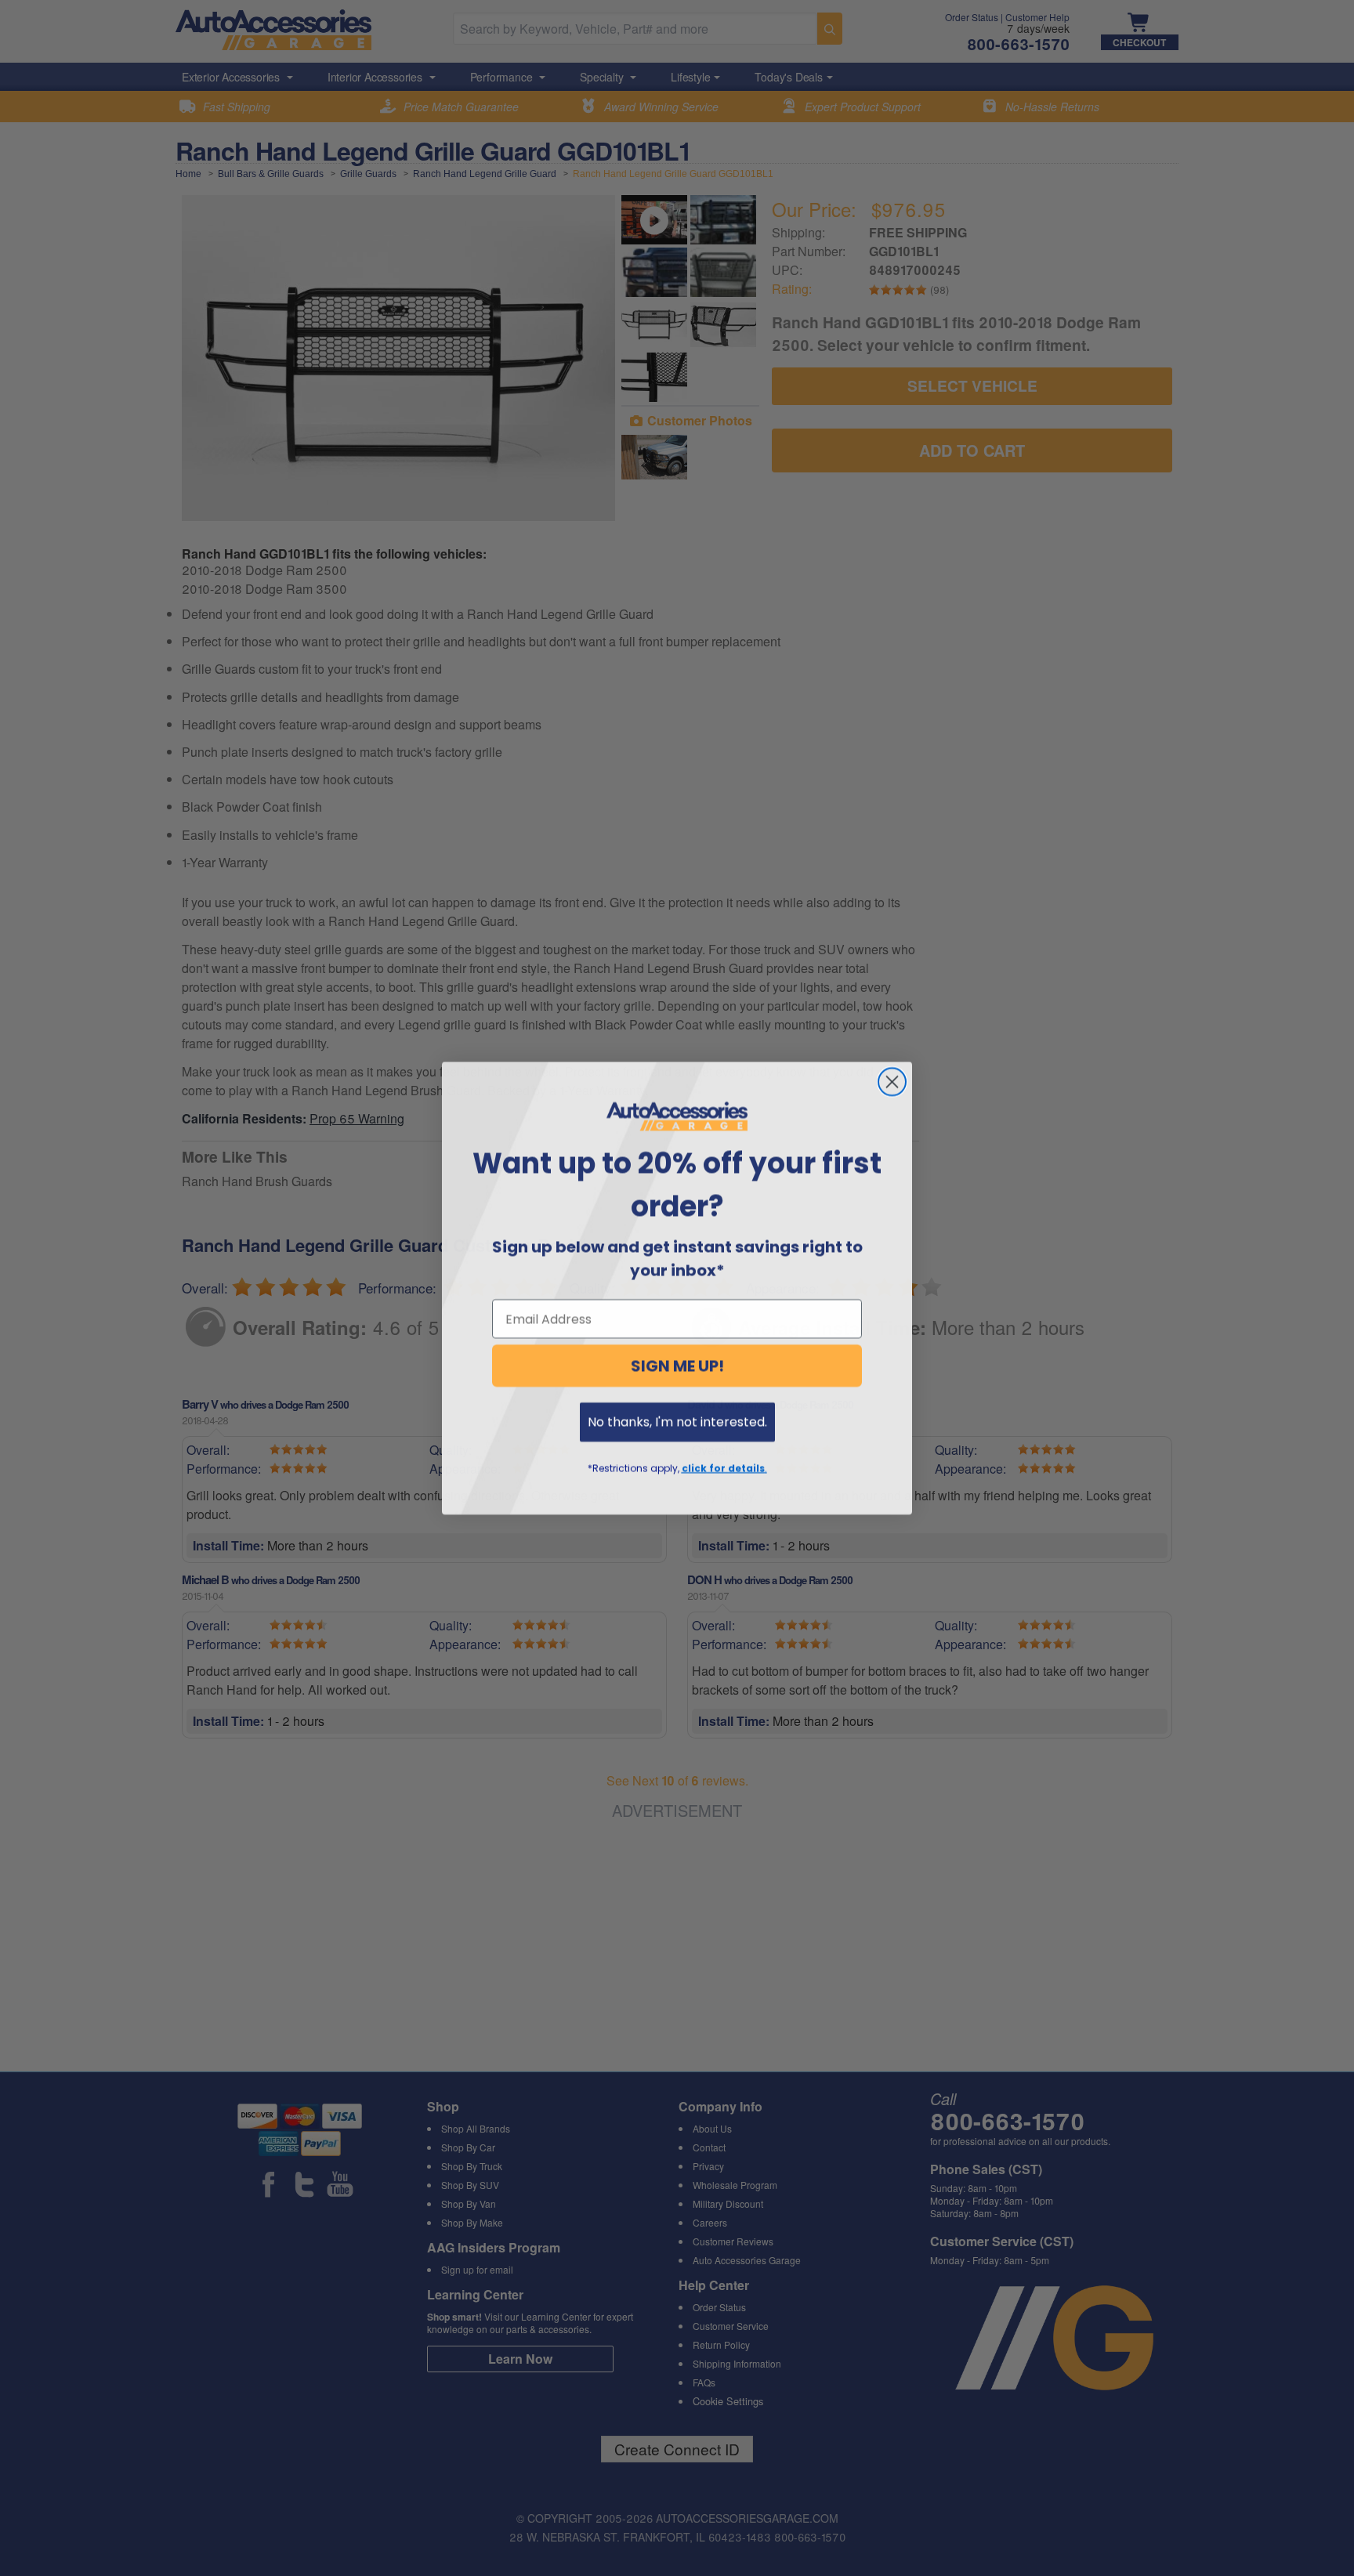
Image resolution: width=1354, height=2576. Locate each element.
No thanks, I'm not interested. (677, 1422)
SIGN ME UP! (677, 1366)
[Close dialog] (892, 1082)
